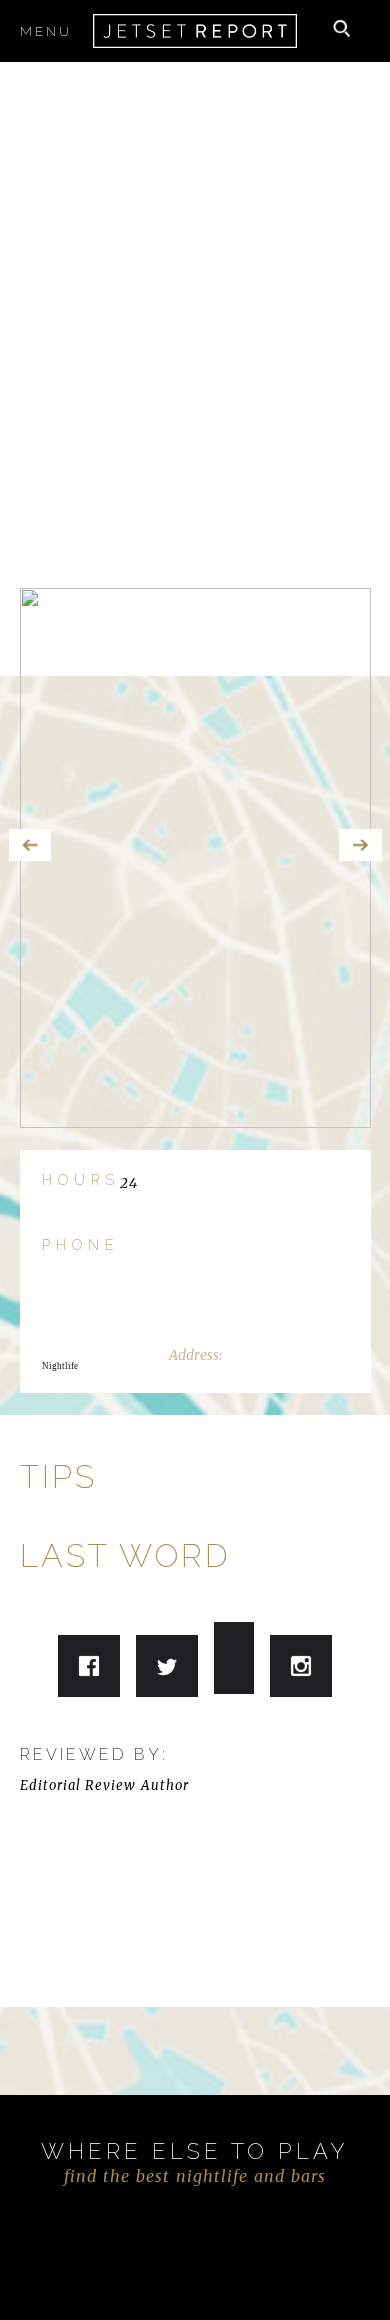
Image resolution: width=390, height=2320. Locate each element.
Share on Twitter (167, 1669)
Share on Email (301, 1666)
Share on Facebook (89, 1666)
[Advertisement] (195, 283)
